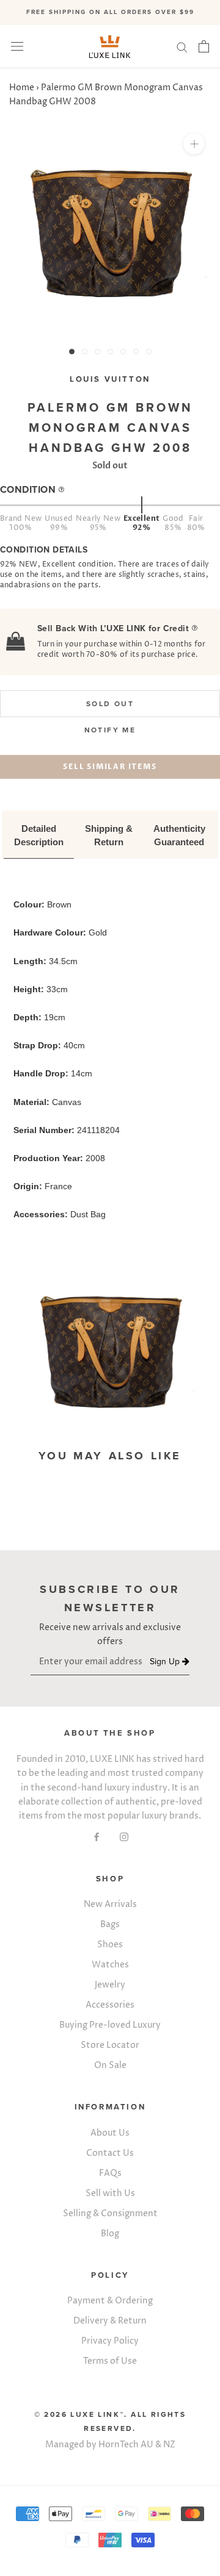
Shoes (110, 1945)
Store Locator (110, 2045)
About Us (110, 2133)
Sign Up (166, 1662)
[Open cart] (204, 46)
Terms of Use (110, 2361)
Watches (110, 1965)
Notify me (110, 730)
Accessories (110, 2005)
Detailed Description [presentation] (39, 835)
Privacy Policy (110, 2341)
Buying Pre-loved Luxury (110, 2025)
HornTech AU (126, 2445)
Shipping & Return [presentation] (110, 835)
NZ (169, 2445)
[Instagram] (124, 1837)
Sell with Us (110, 2193)
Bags (110, 1924)
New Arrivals (110, 1904)
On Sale (110, 2065)
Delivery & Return (110, 2321)
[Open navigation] (17, 47)
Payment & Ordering (110, 2301)
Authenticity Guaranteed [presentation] (181, 835)
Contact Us (110, 2153)
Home (22, 88)
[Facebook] (97, 1837)
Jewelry (110, 1985)
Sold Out (110, 704)
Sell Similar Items (110, 767)
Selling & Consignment (110, 2213)
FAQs (110, 2173)
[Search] (182, 47)
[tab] (39, 836)
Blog (110, 2234)
